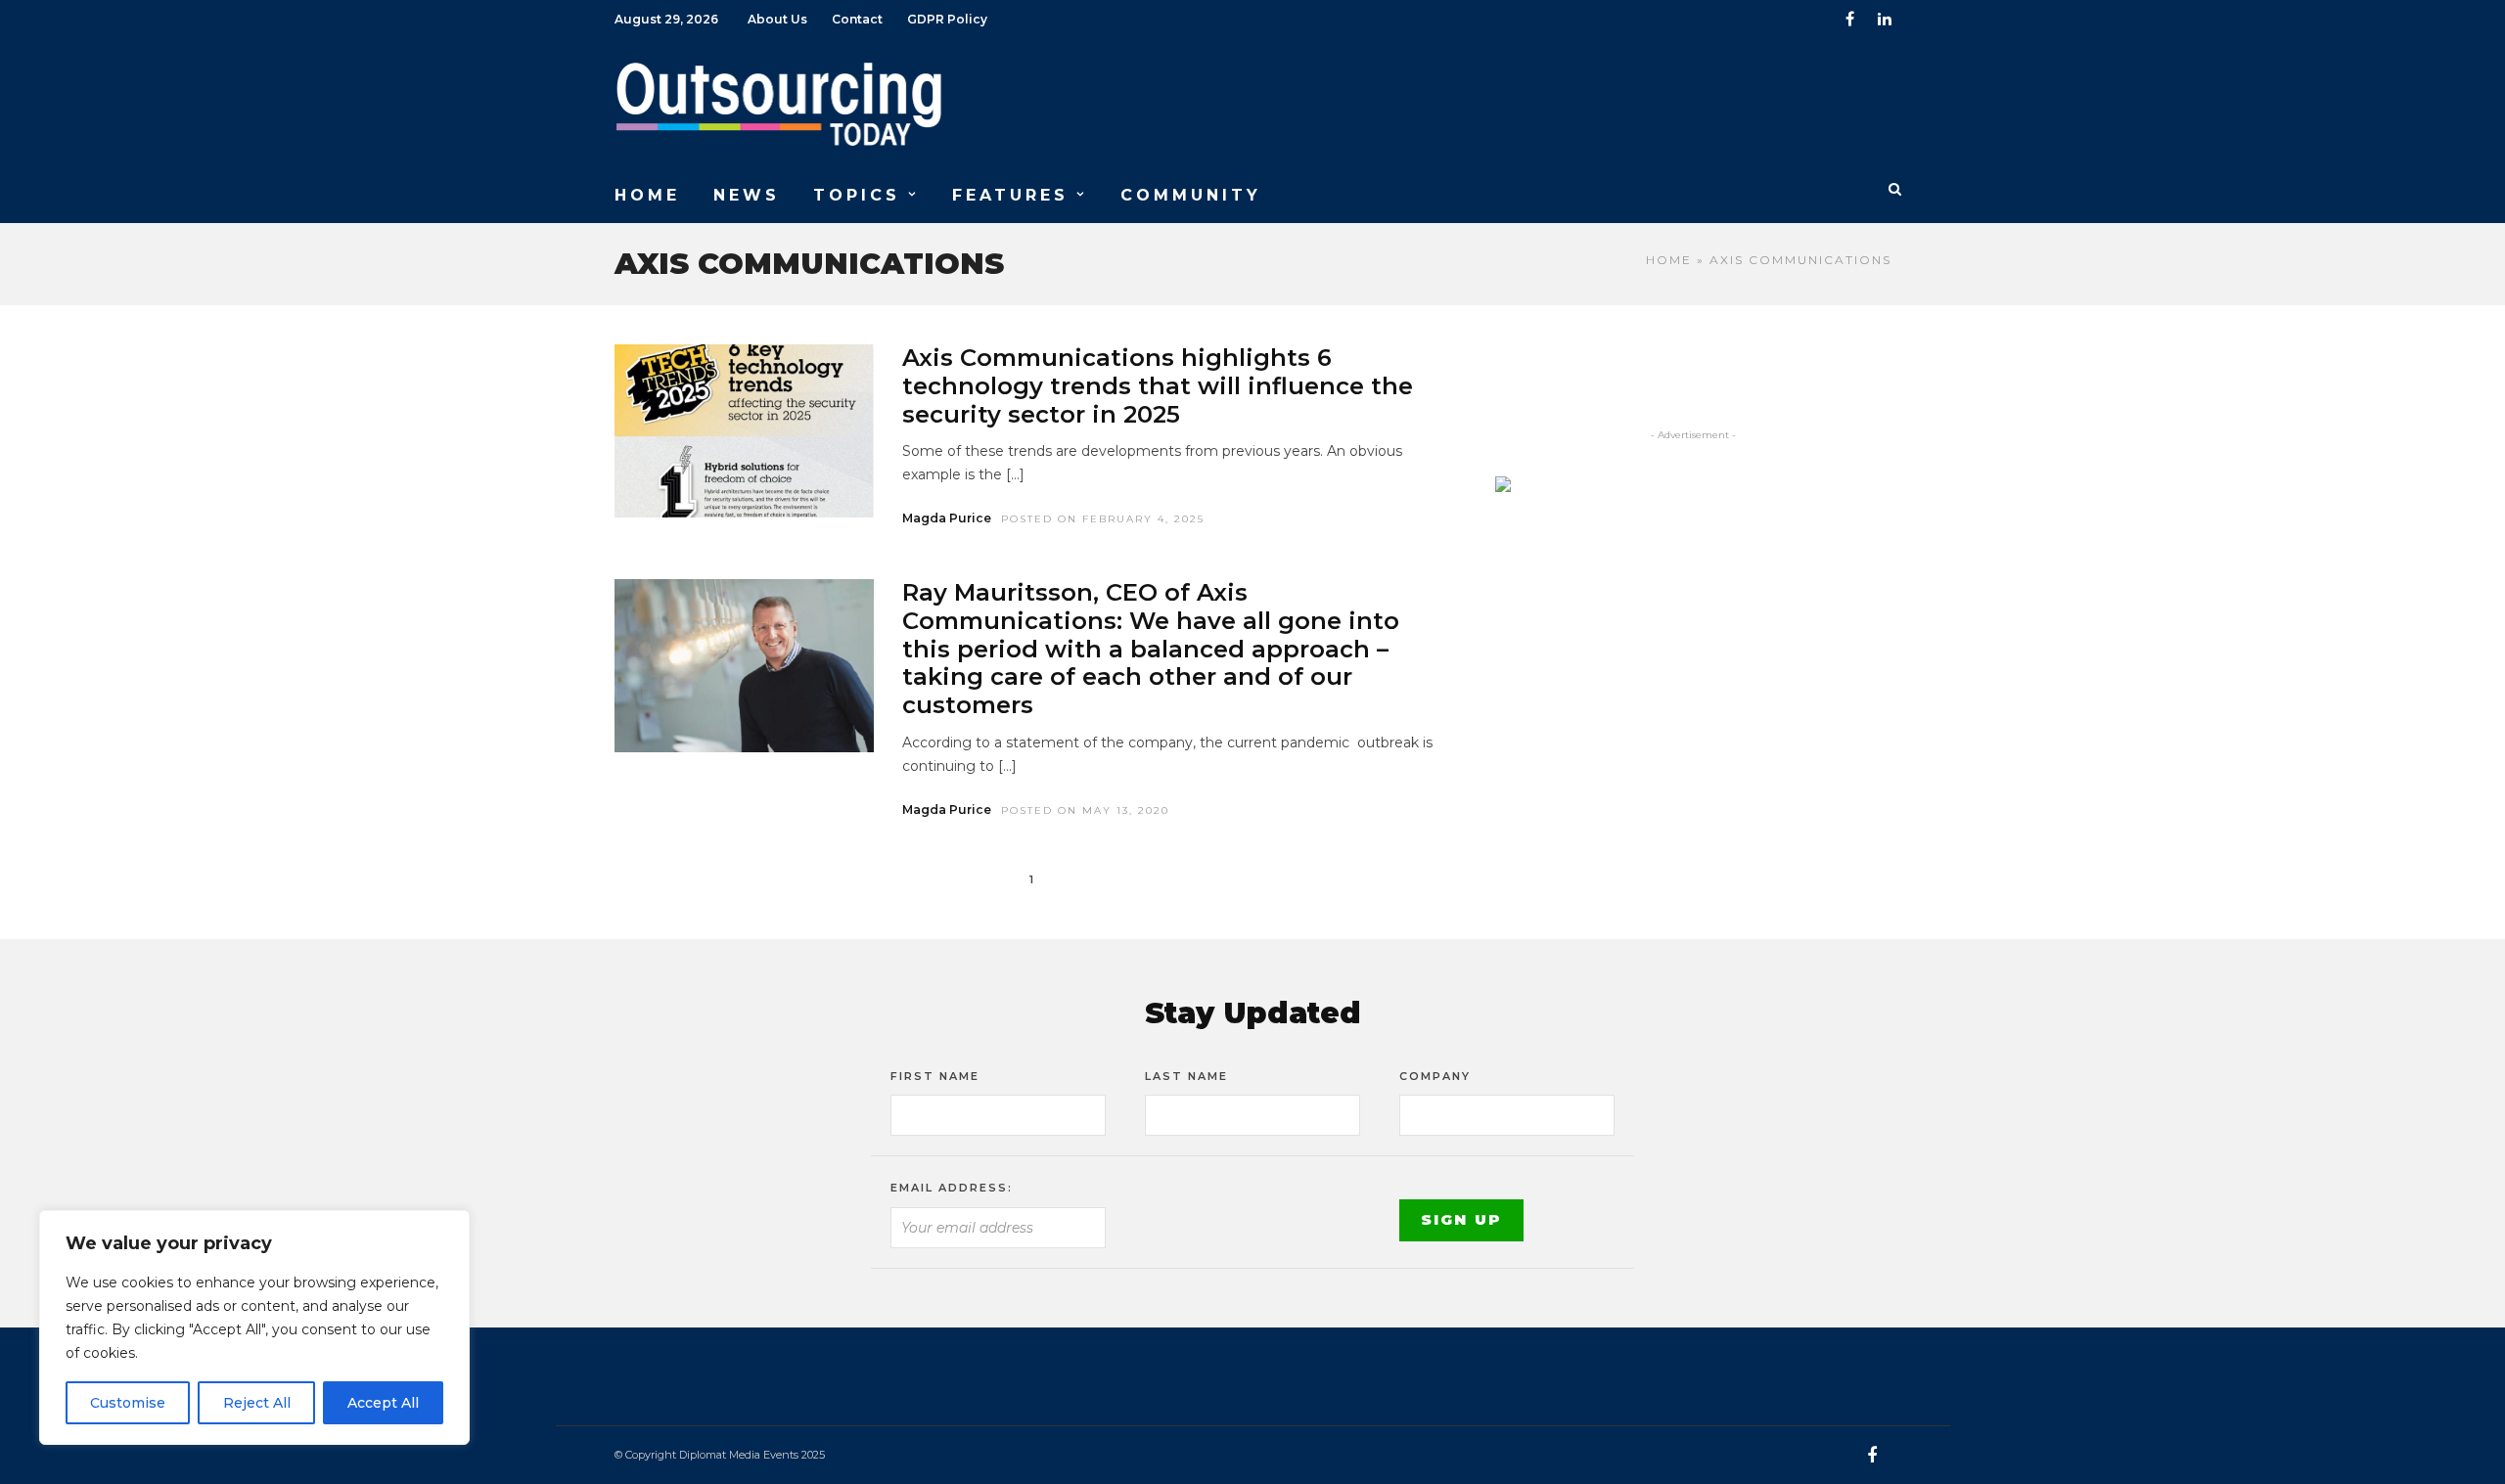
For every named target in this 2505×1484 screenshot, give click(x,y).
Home (1669, 260)
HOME (647, 195)
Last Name (1186, 1076)
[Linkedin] (1885, 20)
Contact (857, 19)
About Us (777, 19)
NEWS (747, 195)
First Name (935, 1076)
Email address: (952, 1188)
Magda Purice (947, 518)
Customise (128, 1403)
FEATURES (1010, 195)
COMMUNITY (1191, 195)
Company (1435, 1076)
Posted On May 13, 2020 (1085, 810)
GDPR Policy (947, 19)
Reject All (257, 1403)
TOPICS (857, 195)
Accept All (383, 1403)
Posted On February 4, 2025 (1103, 519)
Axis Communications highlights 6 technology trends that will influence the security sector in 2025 (1158, 386)
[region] (254, 1327)
